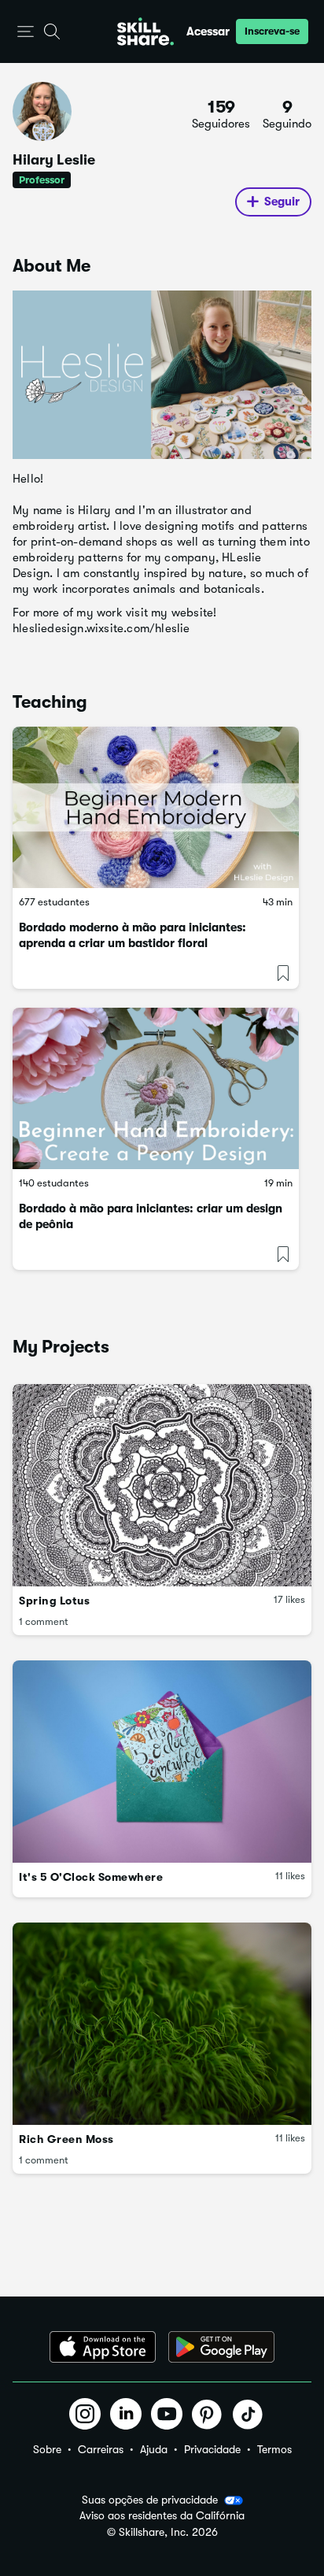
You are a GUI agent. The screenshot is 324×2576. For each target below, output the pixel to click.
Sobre (47, 2449)
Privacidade (212, 2449)
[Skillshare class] (156, 807)
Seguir (282, 202)
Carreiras (101, 2449)
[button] (26, 32)
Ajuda (154, 2449)
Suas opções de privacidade (150, 2500)
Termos (274, 2449)
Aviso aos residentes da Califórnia (162, 2516)
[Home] (145, 31)
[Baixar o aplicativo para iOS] (103, 2347)
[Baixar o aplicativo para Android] (221, 2347)
